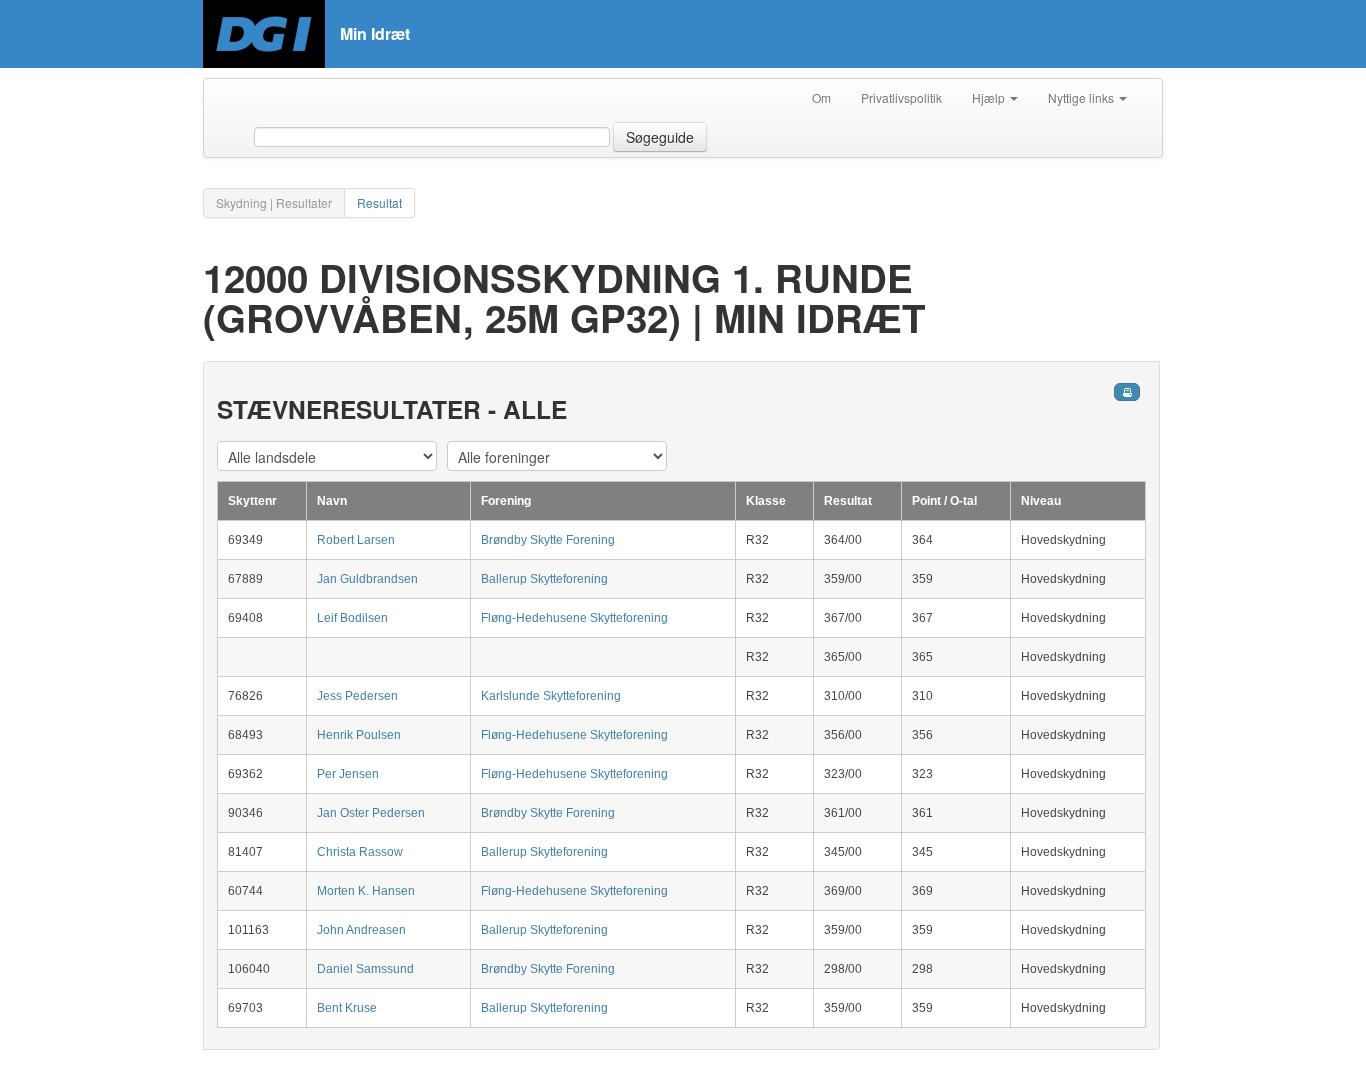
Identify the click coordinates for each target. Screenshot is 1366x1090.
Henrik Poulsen (359, 735)
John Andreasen (361, 930)
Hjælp (990, 97)
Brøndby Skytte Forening (548, 540)
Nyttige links (1082, 97)
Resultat (379, 202)
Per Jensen (348, 774)
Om (821, 97)
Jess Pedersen (357, 696)
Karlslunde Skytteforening (551, 696)
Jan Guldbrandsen (367, 579)
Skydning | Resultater (274, 202)
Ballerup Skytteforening (544, 579)
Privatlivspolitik (901, 97)
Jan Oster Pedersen (371, 813)
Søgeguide (660, 137)
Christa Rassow (360, 852)
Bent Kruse (347, 1008)
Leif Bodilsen (352, 618)
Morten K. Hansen (366, 891)
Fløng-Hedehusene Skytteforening (574, 618)
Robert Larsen (356, 540)
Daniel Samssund (365, 969)
